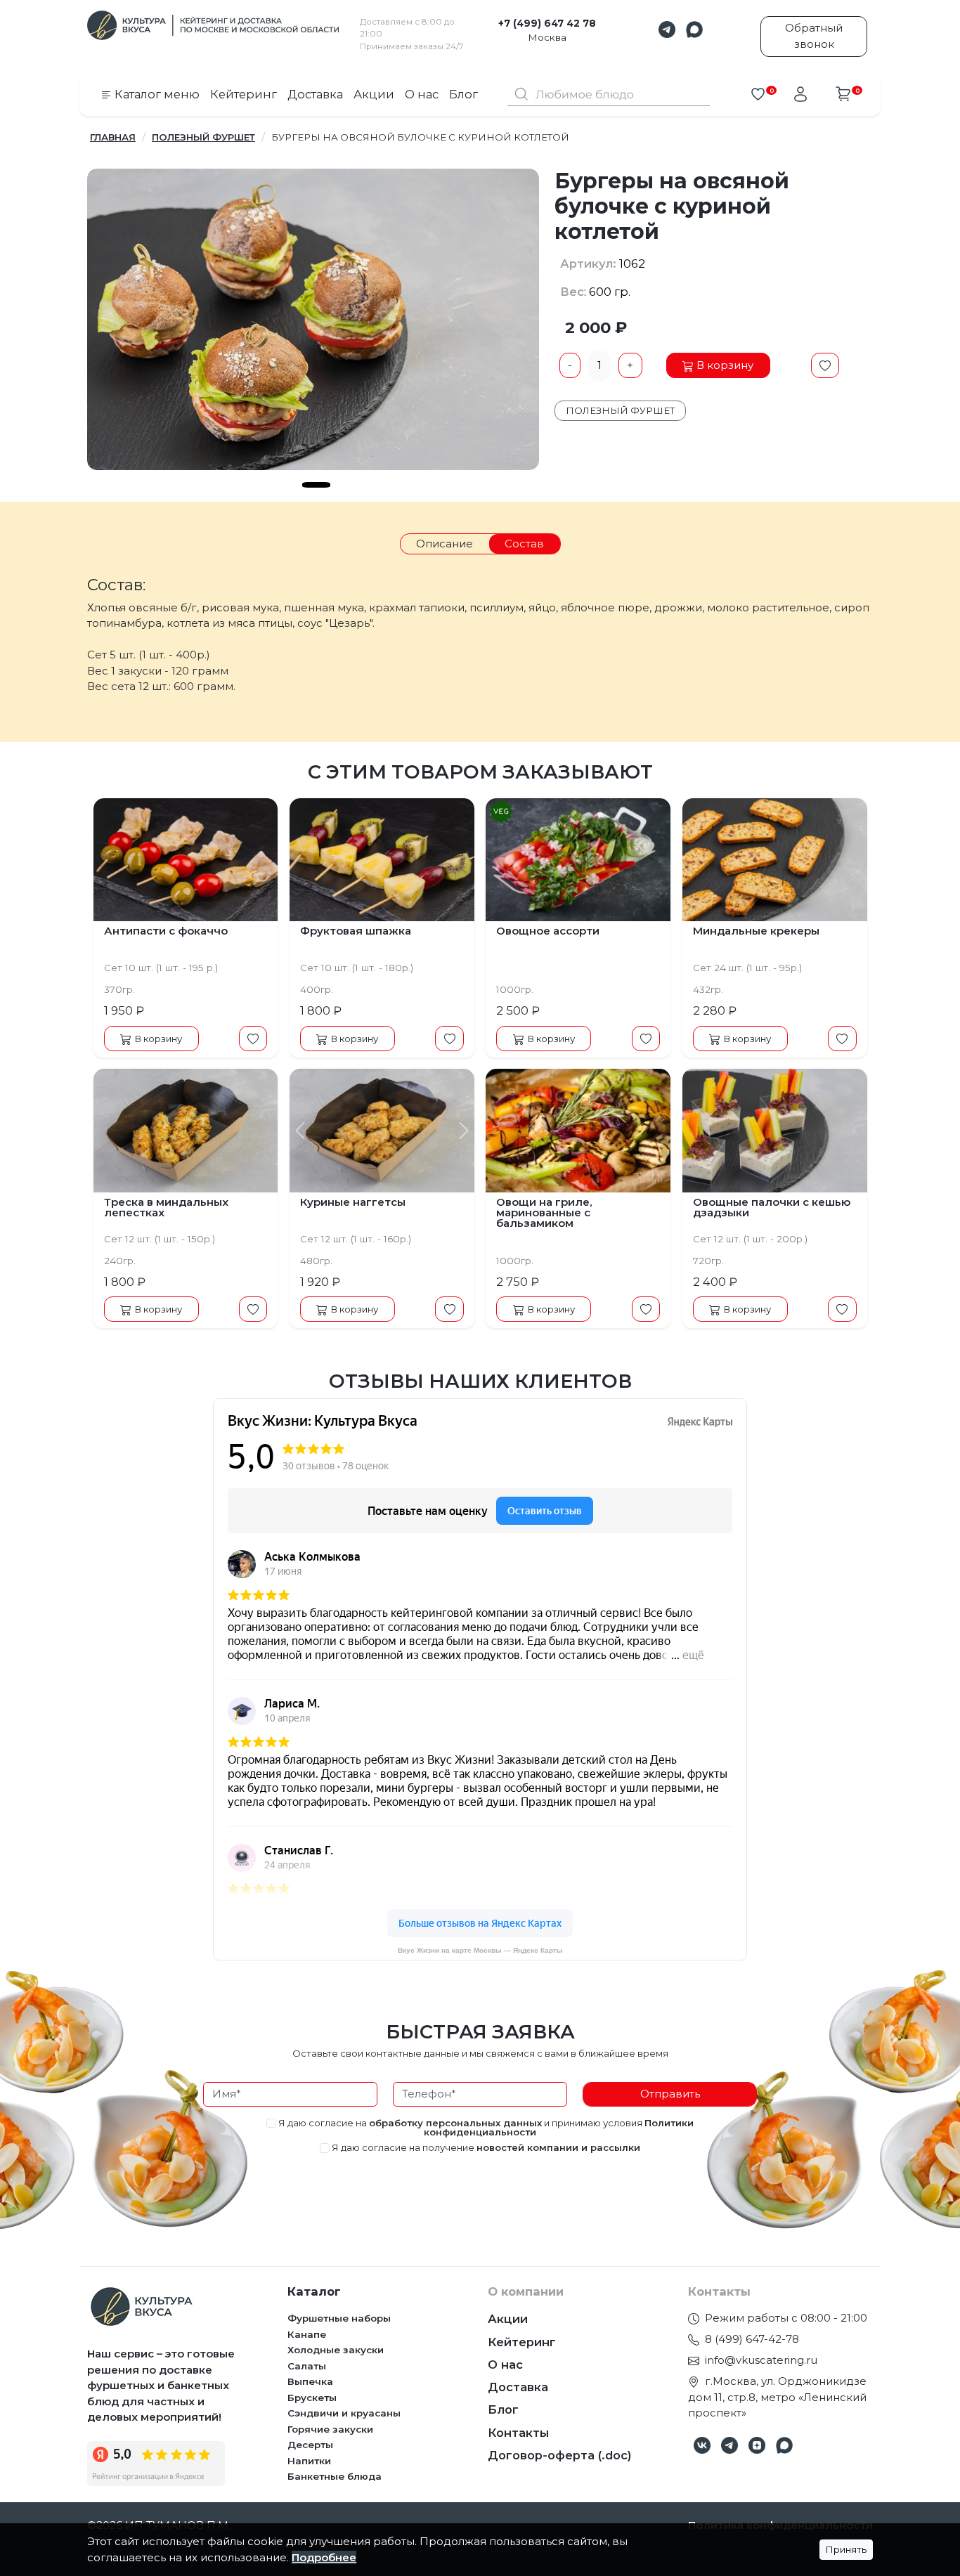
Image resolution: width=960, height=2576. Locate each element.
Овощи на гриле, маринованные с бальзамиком (544, 1212)
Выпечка (310, 2381)
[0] (758, 94)
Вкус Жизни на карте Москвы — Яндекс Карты (480, 1950)
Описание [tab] (445, 544)
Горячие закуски (330, 2429)
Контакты (518, 2433)
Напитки (309, 2461)
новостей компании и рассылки (558, 2147)
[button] (667, 30)
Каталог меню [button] (156, 94)
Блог (463, 94)
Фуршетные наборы (339, 2318)
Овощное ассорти (548, 931)
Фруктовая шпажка (356, 931)
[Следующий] (460, 1131)
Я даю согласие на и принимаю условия (485, 2128)
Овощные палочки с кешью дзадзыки (772, 1207)
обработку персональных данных (455, 2123)
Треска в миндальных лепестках (166, 1207)
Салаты (307, 2366)
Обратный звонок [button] (814, 36)
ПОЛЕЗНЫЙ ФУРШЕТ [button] (620, 410)
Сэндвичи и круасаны (344, 2413)
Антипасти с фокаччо (166, 931)
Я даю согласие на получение (485, 2148)
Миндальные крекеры (756, 931)
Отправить (670, 2094)
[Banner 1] (316, 485)
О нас (422, 94)
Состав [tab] (524, 544)
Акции (374, 94)
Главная (113, 137)
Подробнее (324, 2557)
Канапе (307, 2334)
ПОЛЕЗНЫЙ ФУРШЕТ (203, 137)
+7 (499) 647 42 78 (547, 23)
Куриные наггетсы (353, 1202)
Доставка (315, 94)
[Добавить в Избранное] (825, 365)
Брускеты (312, 2398)
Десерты (310, 2445)
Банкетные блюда (335, 2476)
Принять (846, 2549)
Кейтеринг (244, 94)
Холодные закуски (336, 2350)
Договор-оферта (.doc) (559, 2455)
